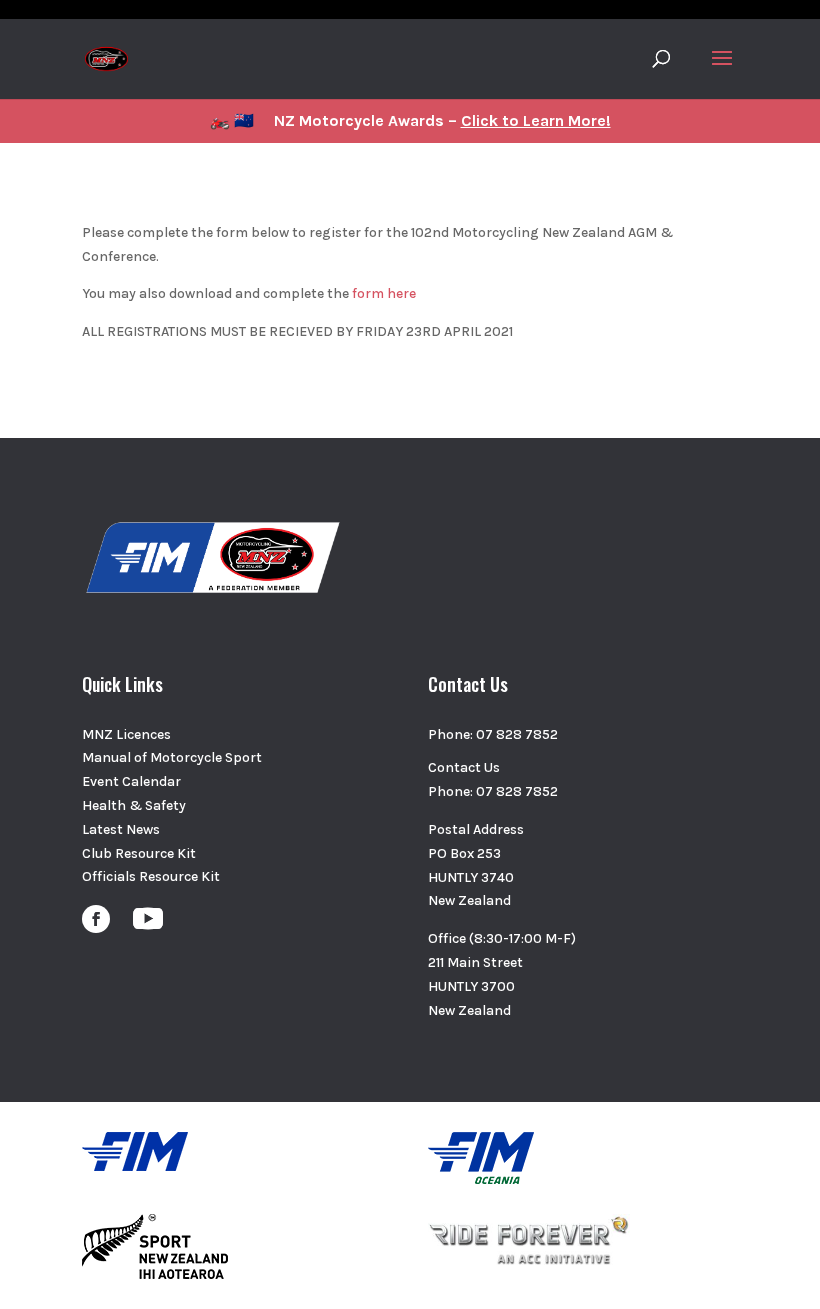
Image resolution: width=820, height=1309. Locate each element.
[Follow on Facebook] (96, 919)
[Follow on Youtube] (148, 919)
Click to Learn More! (536, 120)
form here (382, 293)
